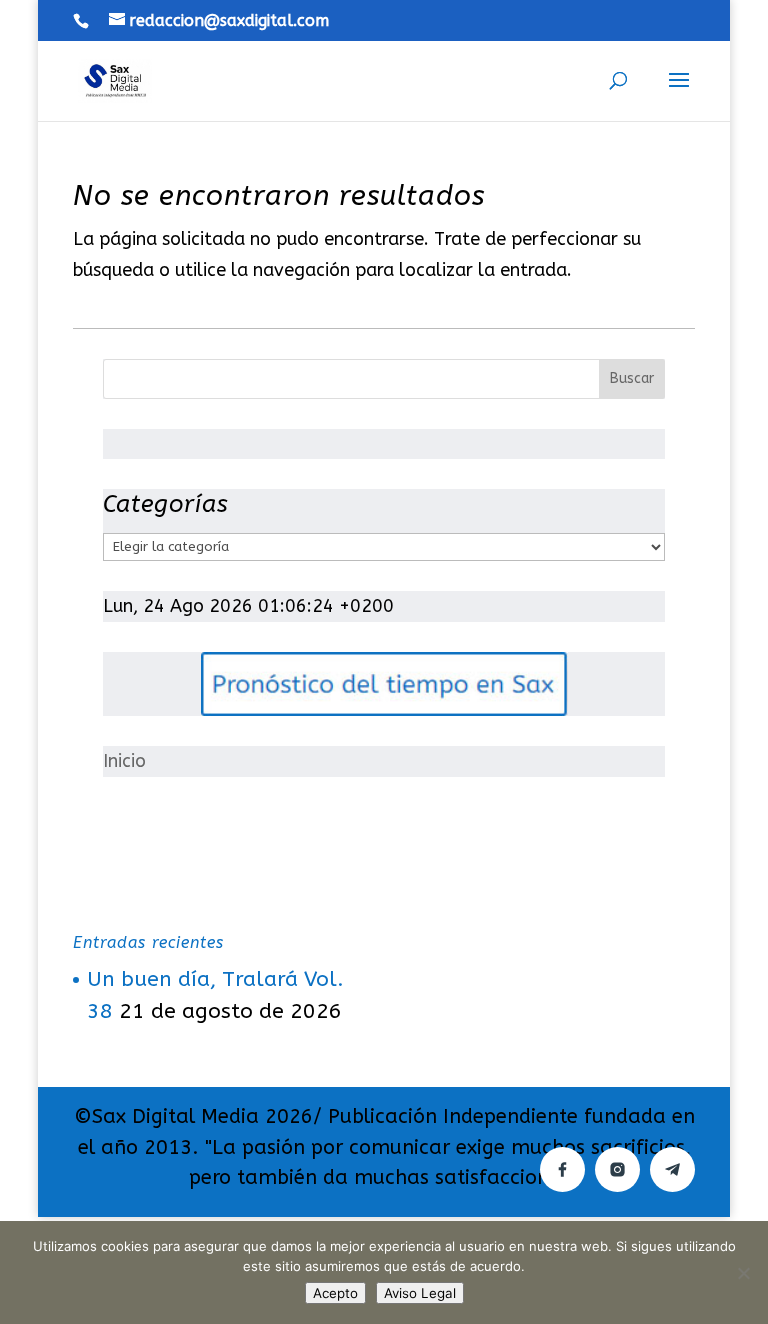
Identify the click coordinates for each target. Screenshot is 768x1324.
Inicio (124, 761)
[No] (743, 1273)
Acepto (335, 1293)
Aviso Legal (420, 1293)
